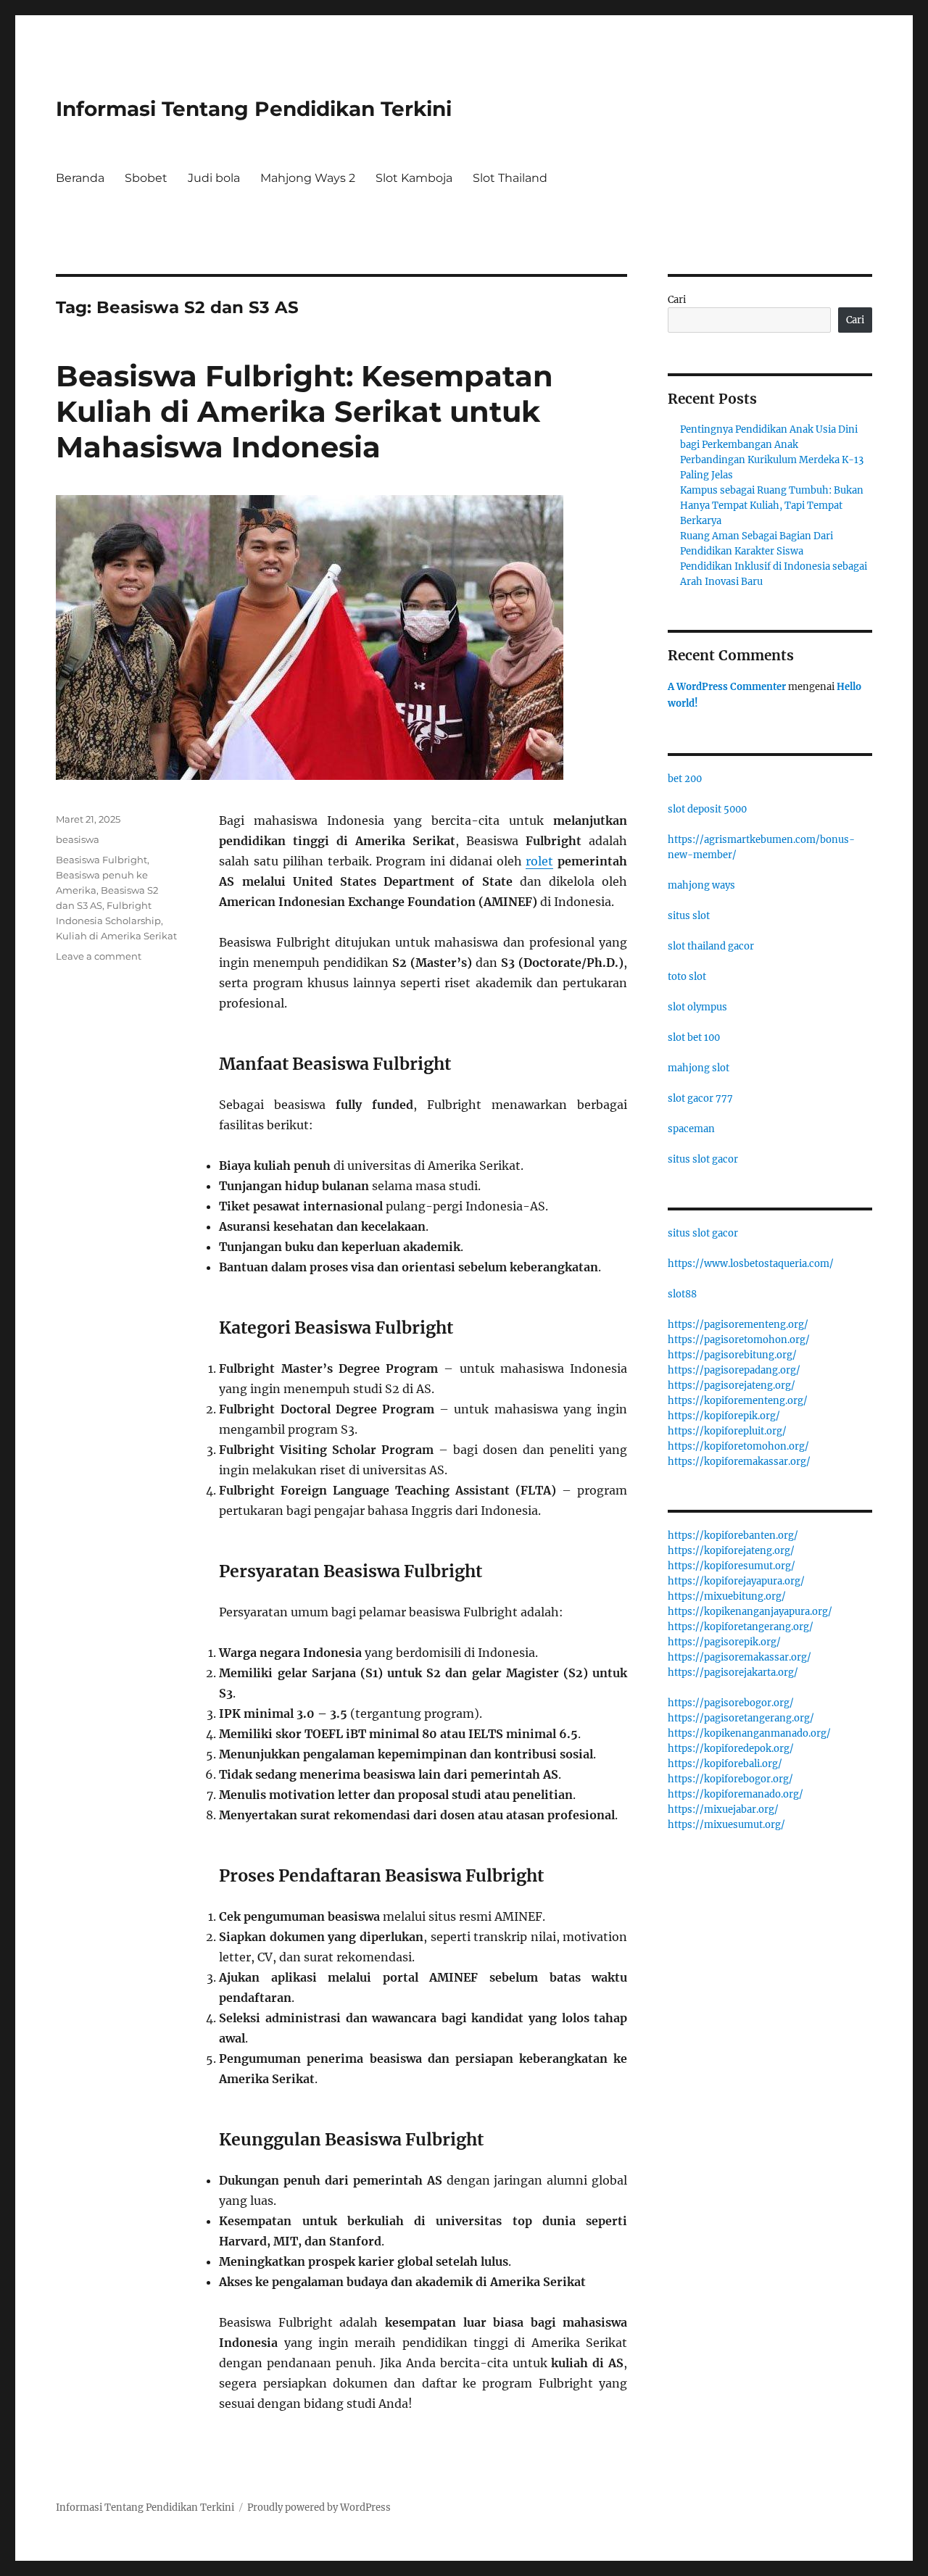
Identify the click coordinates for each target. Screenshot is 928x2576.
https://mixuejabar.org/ (723, 1810)
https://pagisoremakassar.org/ (739, 1657)
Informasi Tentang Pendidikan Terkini (254, 109)
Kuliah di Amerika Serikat (116, 936)
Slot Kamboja (414, 178)
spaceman (691, 1129)
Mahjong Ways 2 (308, 178)
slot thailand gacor (711, 946)
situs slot (689, 916)
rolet (539, 861)
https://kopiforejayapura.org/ (736, 1581)
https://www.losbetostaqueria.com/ (751, 1264)
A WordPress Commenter (727, 687)
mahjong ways (701, 885)
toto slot (687, 977)
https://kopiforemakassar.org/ (739, 1462)
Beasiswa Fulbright (101, 860)
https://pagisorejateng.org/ (732, 1385)
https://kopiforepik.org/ (724, 1416)
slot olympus (697, 1007)
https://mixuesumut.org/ (726, 1825)
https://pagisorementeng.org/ (738, 1325)
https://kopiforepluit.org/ (727, 1431)
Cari (677, 300)
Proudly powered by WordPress (319, 2508)
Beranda (80, 178)
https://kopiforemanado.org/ (736, 1794)
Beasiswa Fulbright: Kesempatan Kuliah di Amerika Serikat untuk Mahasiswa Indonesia (304, 411)
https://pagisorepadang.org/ (734, 1370)
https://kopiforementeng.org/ (738, 1401)
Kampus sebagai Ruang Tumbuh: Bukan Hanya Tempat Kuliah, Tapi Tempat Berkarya (772, 506)
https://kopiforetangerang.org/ (741, 1627)
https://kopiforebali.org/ (725, 1764)
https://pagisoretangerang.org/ (741, 1718)
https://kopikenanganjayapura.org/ (750, 1612)
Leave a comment (99, 956)
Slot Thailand (510, 178)
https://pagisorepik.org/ (724, 1642)
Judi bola (214, 178)
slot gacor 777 (700, 1098)
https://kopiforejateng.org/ (731, 1551)
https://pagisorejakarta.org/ (733, 1673)
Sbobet (146, 178)
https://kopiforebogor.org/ (730, 1779)
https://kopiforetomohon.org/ (738, 1446)
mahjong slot (699, 1068)
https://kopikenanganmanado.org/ (749, 1733)
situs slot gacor (703, 1159)
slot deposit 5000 (707, 809)
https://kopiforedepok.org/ (731, 1749)
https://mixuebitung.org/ (727, 1596)
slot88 (682, 1294)
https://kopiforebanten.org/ (733, 1536)
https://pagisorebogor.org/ (731, 1703)
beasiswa (78, 839)
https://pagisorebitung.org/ (732, 1355)
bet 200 (685, 779)
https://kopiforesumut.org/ (732, 1566)
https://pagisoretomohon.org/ (739, 1340)
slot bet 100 (694, 1038)
